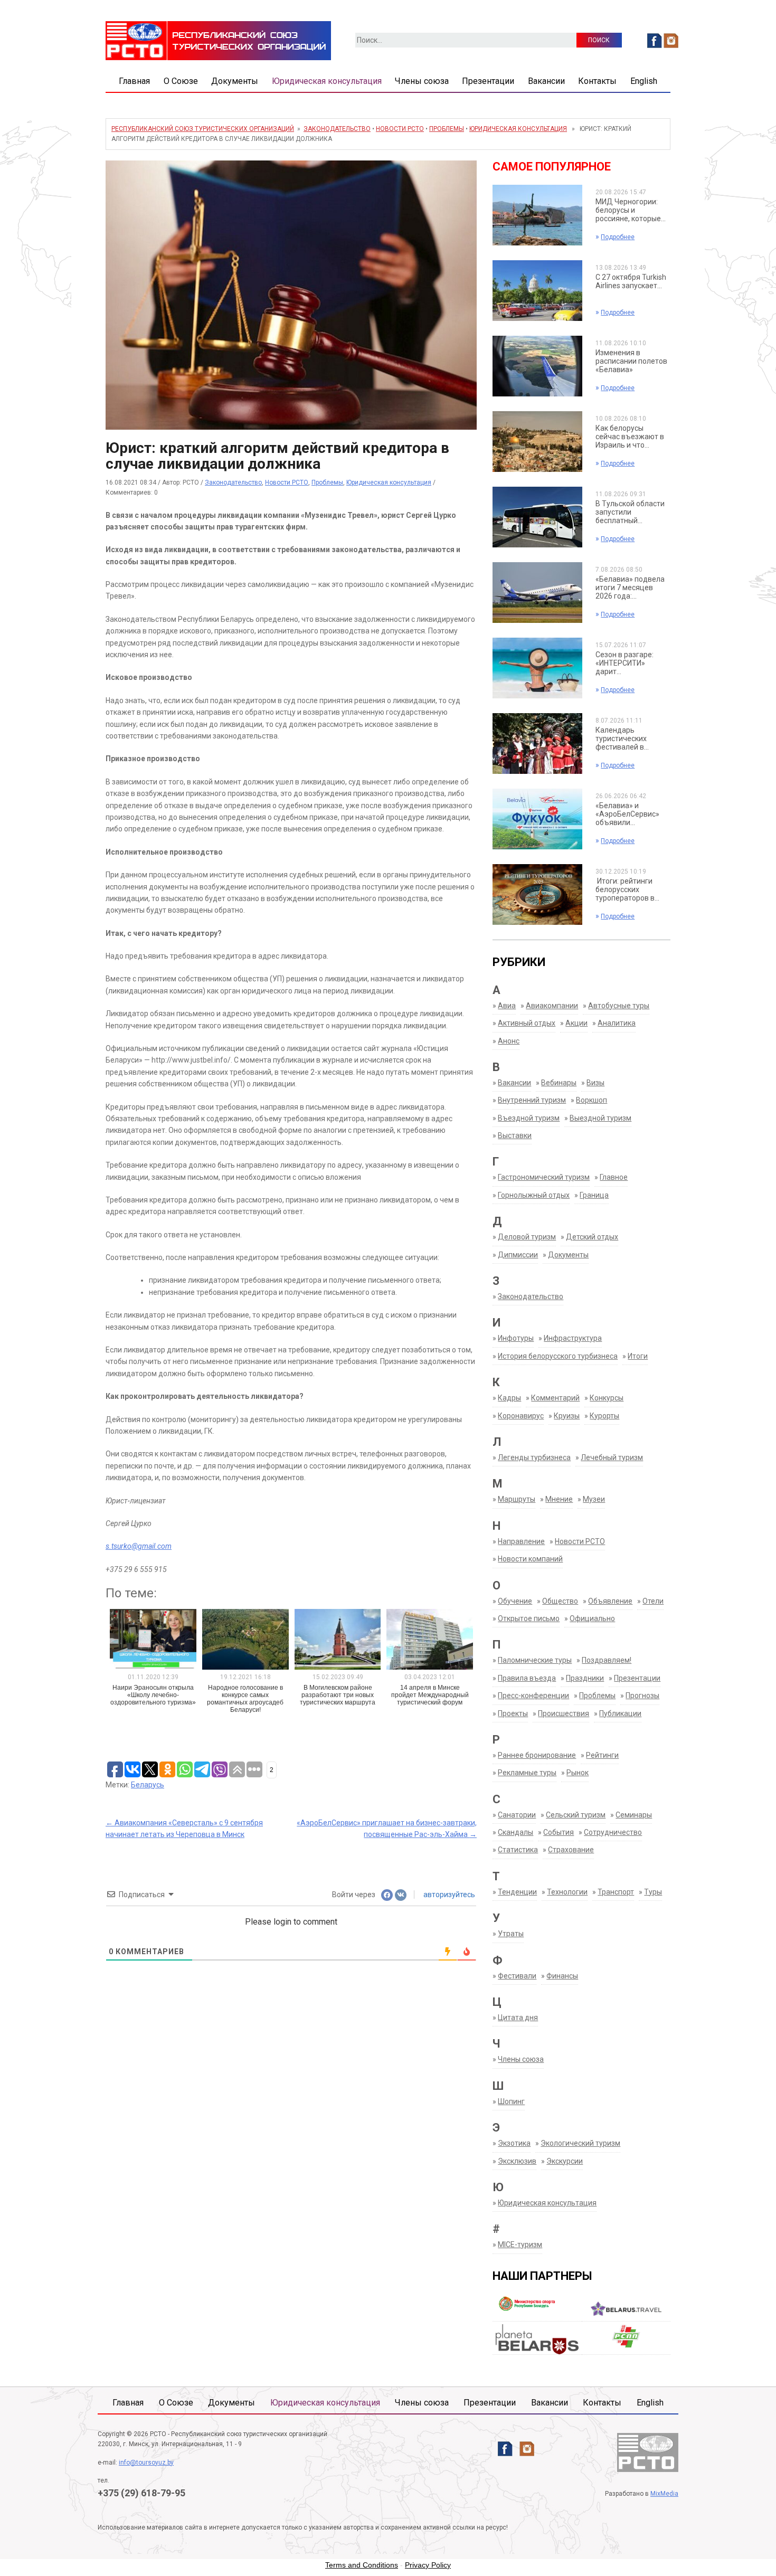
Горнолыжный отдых (534, 1195)
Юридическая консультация (327, 81)
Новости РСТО (400, 129)
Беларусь (148, 1785)
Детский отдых (592, 1237)
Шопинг (511, 2101)
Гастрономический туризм (544, 1177)
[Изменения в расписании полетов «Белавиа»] (537, 365)
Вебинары (559, 1083)
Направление (521, 1541)
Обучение (515, 1601)
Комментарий (555, 1398)
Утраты (511, 1934)
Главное (614, 1177)
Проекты (513, 1713)
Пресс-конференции (533, 1696)
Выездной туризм (600, 1118)
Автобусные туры (619, 1006)
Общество (560, 1601)
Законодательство (337, 129)
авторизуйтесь (448, 1895)
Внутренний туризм (532, 1100)
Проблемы (447, 129)
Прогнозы (642, 1696)
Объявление (610, 1601)
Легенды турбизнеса (534, 1457)
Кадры (509, 1398)
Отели (653, 1601)
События (559, 1832)
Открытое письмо (529, 1618)
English (644, 81)
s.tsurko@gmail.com (139, 1546)
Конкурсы (607, 1398)
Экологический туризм (580, 2143)
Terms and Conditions (362, 2565)
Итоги (638, 1356)
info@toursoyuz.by (146, 2463)
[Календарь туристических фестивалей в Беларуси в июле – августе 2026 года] (537, 743)
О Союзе (181, 81)
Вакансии (546, 81)
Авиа (507, 1006)
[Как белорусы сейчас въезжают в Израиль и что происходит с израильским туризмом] (537, 441)
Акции (576, 1023)
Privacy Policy (428, 2565)
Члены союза (422, 81)
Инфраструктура (573, 1338)
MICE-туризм (520, 2244)
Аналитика (617, 1023)
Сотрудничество (613, 1832)
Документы (235, 81)
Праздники (585, 1678)
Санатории (517, 1815)
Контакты (597, 81)
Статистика (518, 1850)
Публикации (620, 1713)
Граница (594, 1195)
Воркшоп (592, 1100)
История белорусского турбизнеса (558, 1356)
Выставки (515, 1135)
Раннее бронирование (537, 1755)
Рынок (578, 1773)
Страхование (571, 1850)
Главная (134, 81)
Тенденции (517, 1892)
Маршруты (517, 1499)
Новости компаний (530, 1559)
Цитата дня (518, 2018)
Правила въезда (527, 1678)
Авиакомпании (552, 1006)
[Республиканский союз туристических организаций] (218, 40)
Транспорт (616, 1892)
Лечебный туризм (612, 1457)
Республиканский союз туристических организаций (203, 129)
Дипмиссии (518, 1255)
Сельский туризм (576, 1815)
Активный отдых (527, 1023)
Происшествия (564, 1713)
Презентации (488, 81)
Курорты (604, 1416)
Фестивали (517, 1976)
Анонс (509, 1041)
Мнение (559, 1499)
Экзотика (514, 2143)
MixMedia (664, 2494)
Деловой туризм (527, 1237)
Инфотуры (516, 1338)
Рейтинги (602, 1755)
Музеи (594, 1499)
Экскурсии (565, 2161)
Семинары (634, 1815)
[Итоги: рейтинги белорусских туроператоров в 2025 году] (537, 894)
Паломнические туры (535, 1660)
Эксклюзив (517, 2161)
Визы (595, 1083)
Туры (653, 1892)
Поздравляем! (607, 1660)
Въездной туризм (529, 1118)
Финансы (562, 1976)
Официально (592, 1618)
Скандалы (515, 1832)
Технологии (567, 1892)
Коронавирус (521, 1416)
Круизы (567, 1416)
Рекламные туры (527, 1773)
